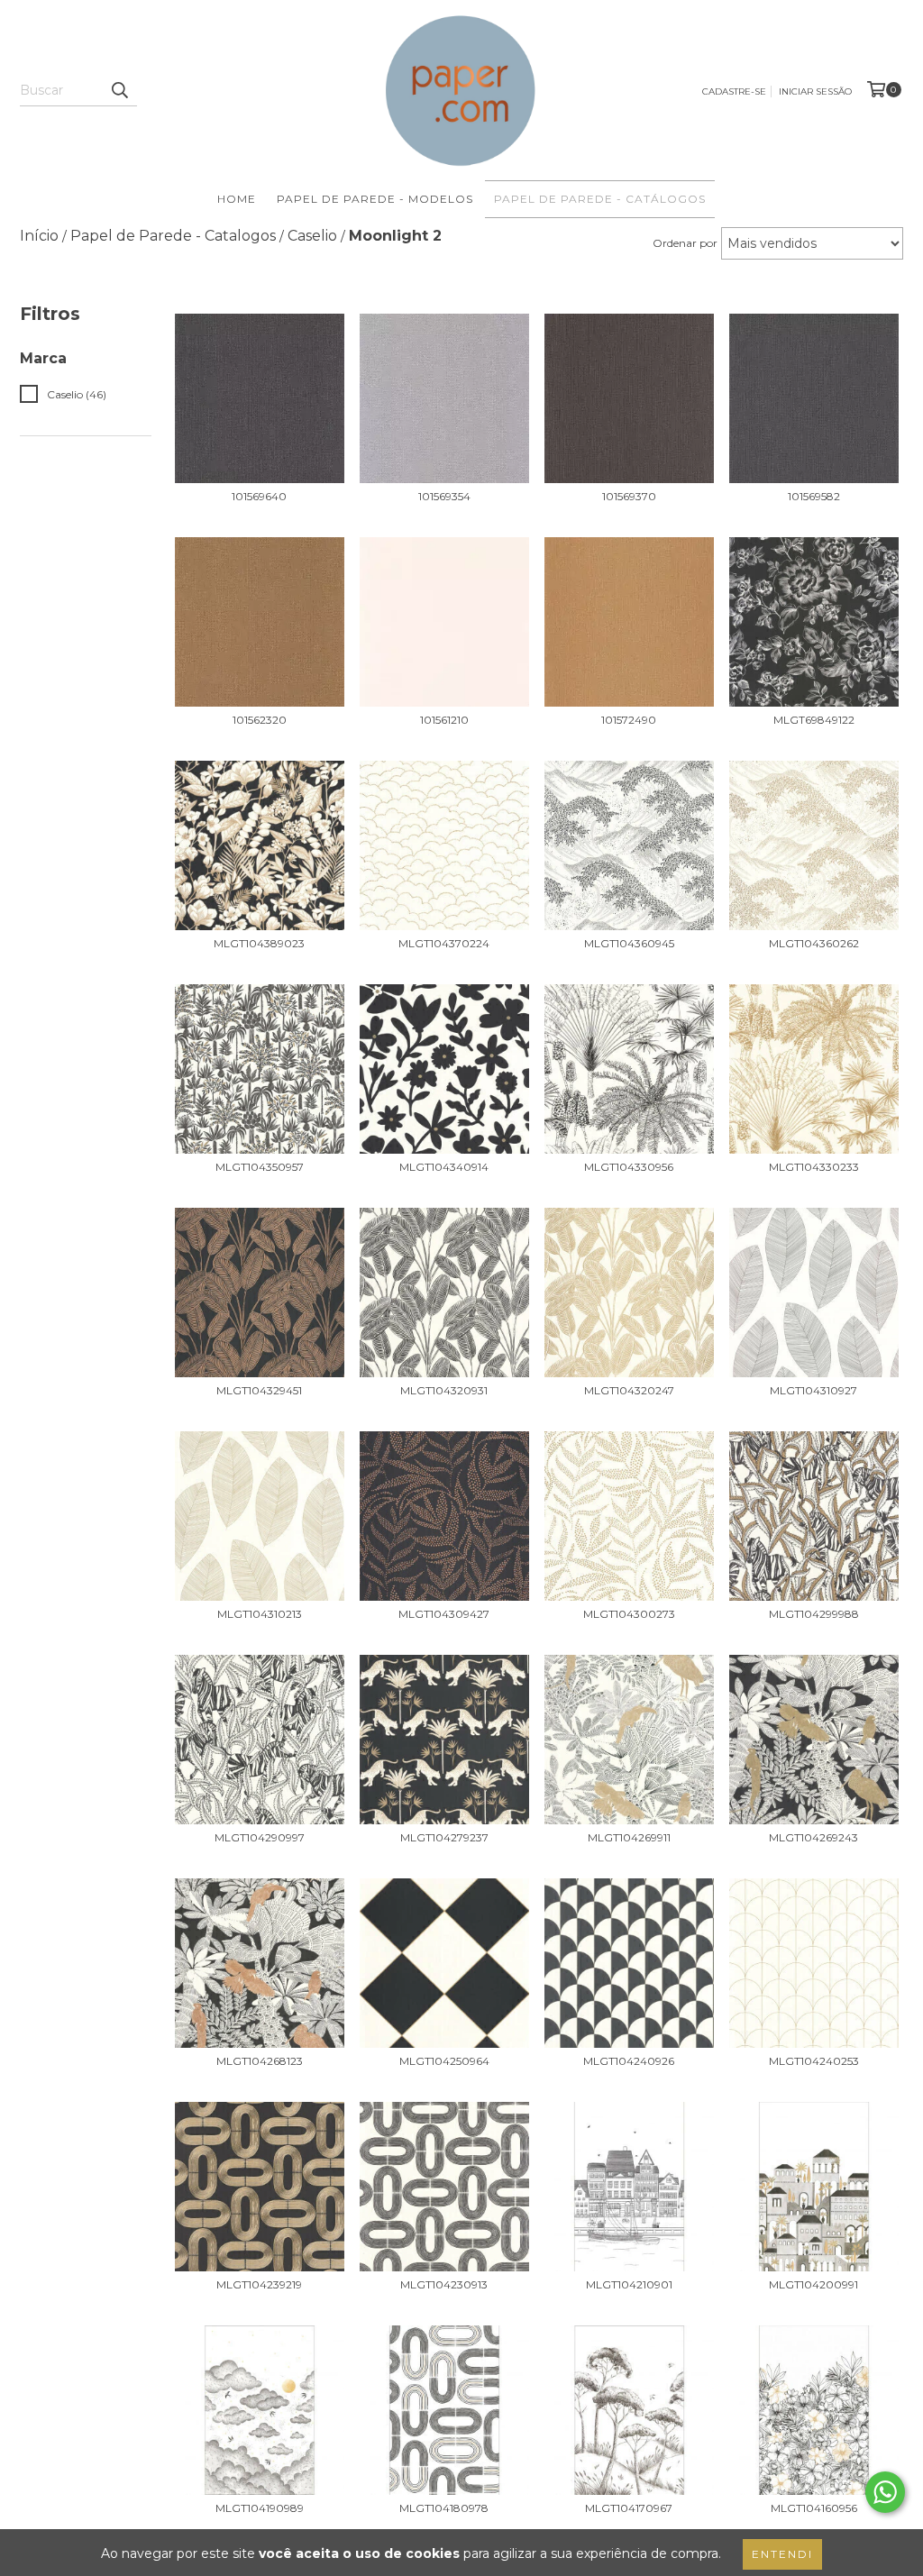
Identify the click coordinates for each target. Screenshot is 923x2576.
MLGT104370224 (444, 943)
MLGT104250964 (444, 2061)
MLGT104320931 (444, 1390)
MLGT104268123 (260, 2061)
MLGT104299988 (814, 1614)
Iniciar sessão (815, 91)
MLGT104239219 (259, 2284)
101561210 (444, 720)
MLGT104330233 (814, 1167)
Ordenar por (685, 243)
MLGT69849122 (814, 720)
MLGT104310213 (260, 1614)
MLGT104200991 (813, 2284)
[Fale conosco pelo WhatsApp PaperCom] (885, 2492)
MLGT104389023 (259, 943)
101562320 (260, 720)
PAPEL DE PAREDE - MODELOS (375, 199)
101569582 (814, 496)
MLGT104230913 (444, 2284)
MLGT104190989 (260, 2508)
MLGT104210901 (629, 2284)
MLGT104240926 (629, 2061)
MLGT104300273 (629, 1614)
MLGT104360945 (629, 943)
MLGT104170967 (629, 2508)
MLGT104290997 (260, 1837)
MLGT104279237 (444, 1837)
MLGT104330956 (629, 1167)
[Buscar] (119, 90)
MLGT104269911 (629, 1837)
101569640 (259, 496)
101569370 (629, 496)
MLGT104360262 (814, 943)
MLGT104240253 (814, 2061)
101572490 (629, 720)
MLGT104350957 (260, 1167)
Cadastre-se (734, 91)
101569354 (444, 496)
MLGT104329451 (259, 1390)
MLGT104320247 (629, 1390)
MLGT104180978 (444, 2508)
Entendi (782, 2554)
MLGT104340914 (444, 1167)
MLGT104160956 (814, 2508)
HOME (237, 199)
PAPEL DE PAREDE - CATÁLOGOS (600, 199)
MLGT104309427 (444, 1614)
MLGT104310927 (813, 1390)
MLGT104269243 (813, 1837)
